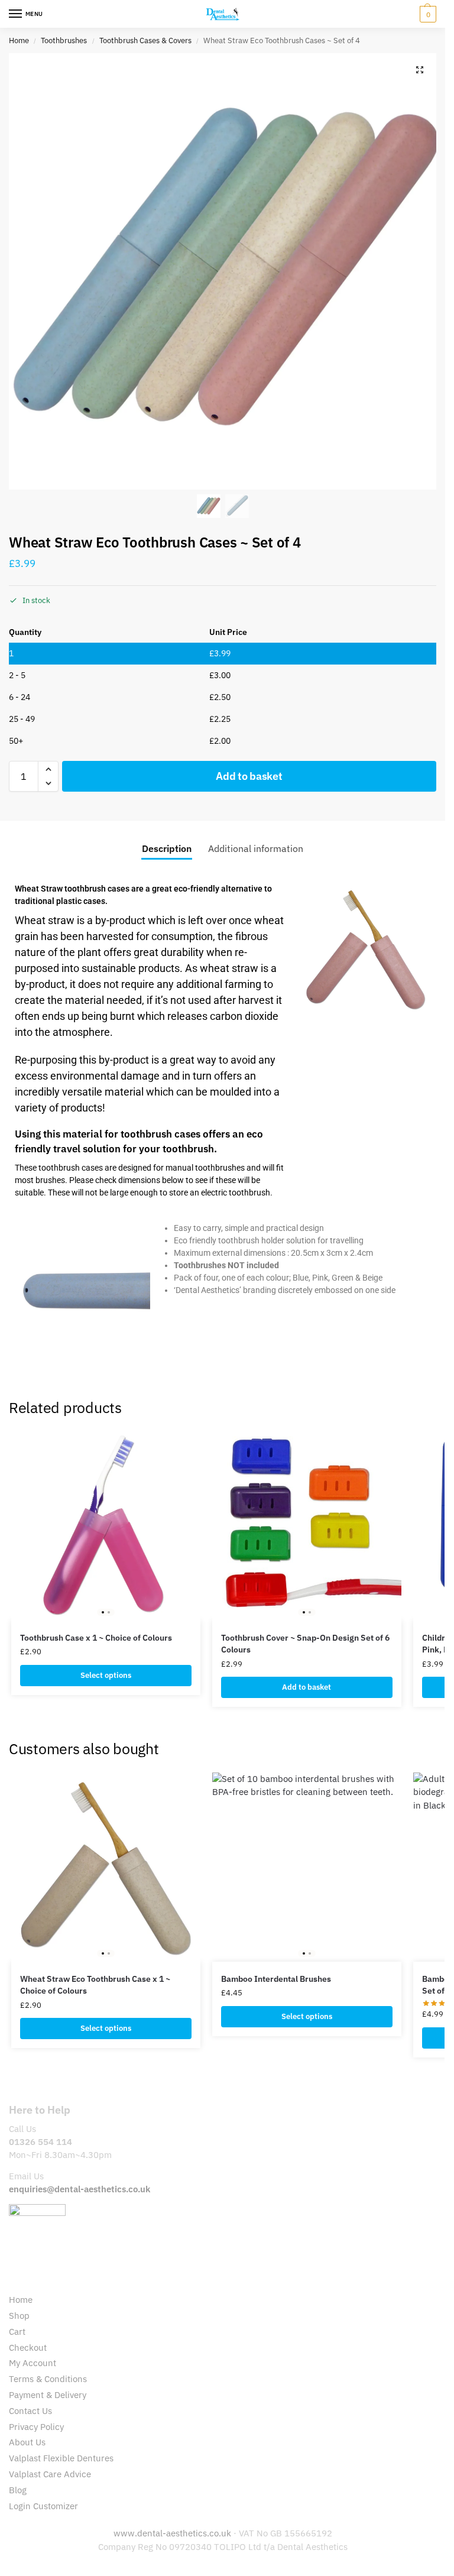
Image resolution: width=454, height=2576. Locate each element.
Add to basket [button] (307, 1687)
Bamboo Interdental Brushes (276, 1979)
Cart (17, 2332)
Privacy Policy (36, 2427)
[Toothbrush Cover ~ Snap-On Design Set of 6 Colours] (307, 1526)
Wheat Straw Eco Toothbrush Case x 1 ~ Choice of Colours (95, 1985)
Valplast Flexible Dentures (61, 2458)
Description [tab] (167, 848)
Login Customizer (43, 2506)
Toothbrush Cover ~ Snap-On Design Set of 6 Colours (305, 1644)
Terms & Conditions (48, 2379)
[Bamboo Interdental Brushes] (307, 1867)
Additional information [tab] (256, 848)
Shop (19, 2316)
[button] (427, 14)
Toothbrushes (64, 40)
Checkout (28, 2347)
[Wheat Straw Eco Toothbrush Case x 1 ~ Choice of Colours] (106, 1867)
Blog (18, 2490)
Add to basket (249, 776)
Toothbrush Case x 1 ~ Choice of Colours (96, 1638)
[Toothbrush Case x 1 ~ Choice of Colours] (106, 1526)
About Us (27, 2442)
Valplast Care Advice (50, 2474)
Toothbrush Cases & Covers (145, 40)
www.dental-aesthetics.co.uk (174, 2533)
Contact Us (30, 2411)
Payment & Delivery (48, 2395)
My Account (33, 2363)
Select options (106, 1675)
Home (19, 40)
